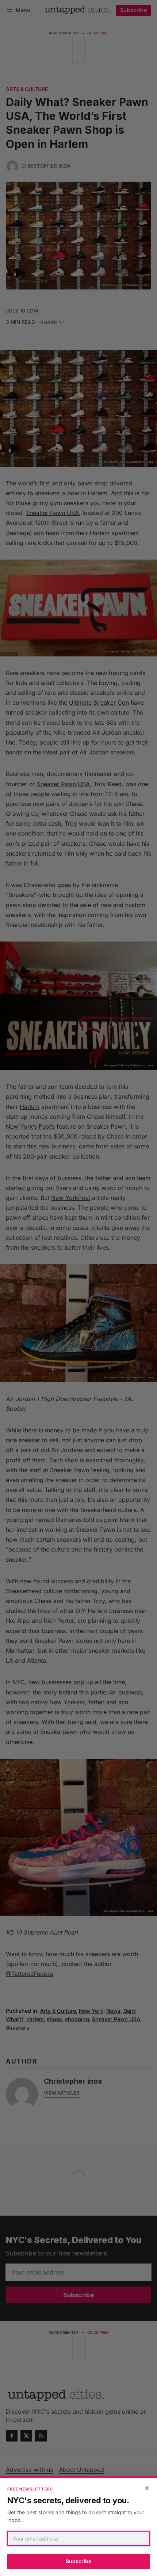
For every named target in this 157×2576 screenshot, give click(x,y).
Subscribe (78, 2561)
